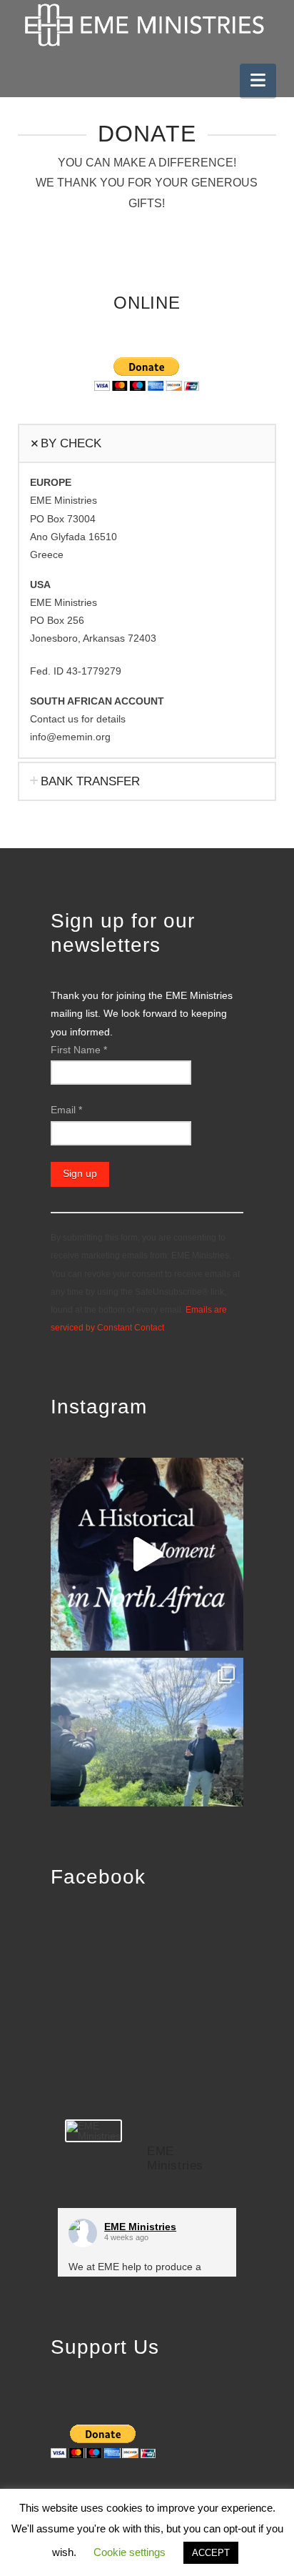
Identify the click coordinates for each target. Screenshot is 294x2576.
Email (66, 1110)
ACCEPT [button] (211, 2553)
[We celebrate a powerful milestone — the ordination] (147, 1554)
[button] (258, 80)
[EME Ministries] (93, 2131)
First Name (79, 1050)
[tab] (147, 443)
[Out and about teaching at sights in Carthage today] (147, 1754)
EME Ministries (140, 2227)
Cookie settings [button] (130, 2552)
